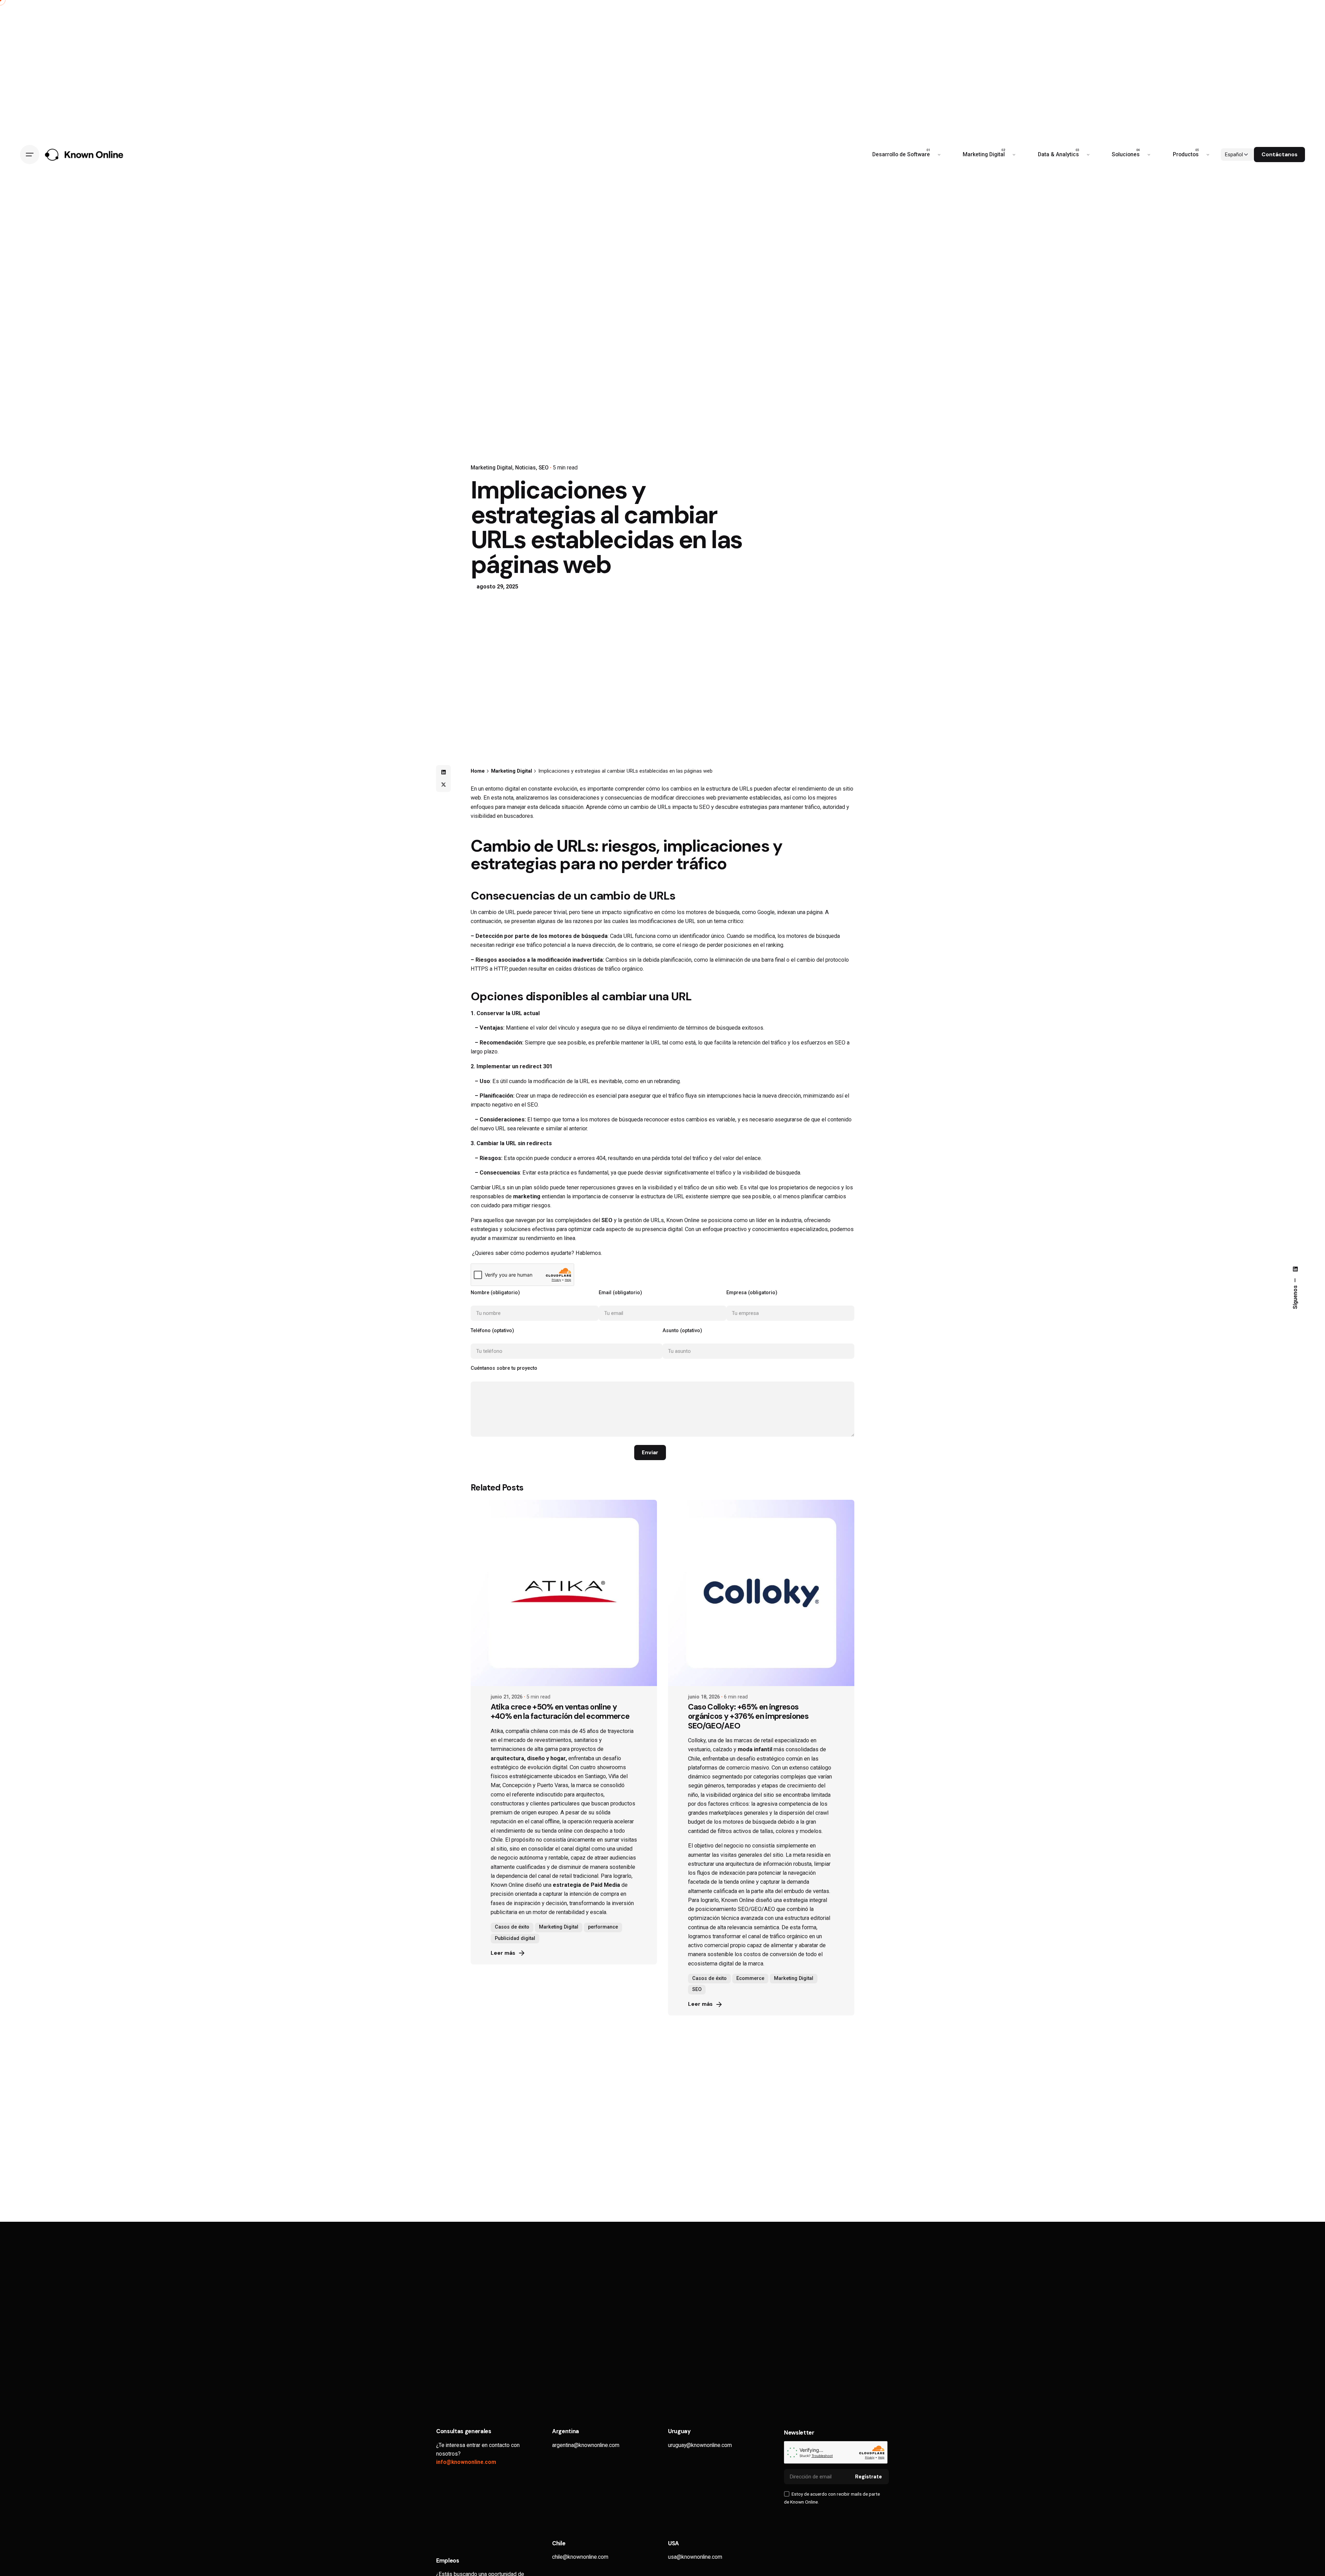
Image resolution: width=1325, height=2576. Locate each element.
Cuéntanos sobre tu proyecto (504, 1368)
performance (603, 1927)
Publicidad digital (515, 1938)
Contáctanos (1279, 155)
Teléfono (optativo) (492, 1331)
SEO (544, 468)
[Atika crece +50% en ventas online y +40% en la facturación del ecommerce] (564, 1593)
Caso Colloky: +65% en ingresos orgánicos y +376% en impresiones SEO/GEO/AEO (748, 1716)
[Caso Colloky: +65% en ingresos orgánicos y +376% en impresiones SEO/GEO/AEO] (761, 1593)
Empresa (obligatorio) (752, 1293)
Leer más (503, 1953)
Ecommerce (750, 1978)
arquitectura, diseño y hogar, (529, 1758)
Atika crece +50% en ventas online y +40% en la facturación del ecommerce (560, 1712)
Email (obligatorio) (620, 1293)
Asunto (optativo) (682, 1331)
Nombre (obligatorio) (495, 1293)
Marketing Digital (492, 468)
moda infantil (755, 1749)
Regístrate (868, 2477)
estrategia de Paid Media (586, 1885)
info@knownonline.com (466, 2462)
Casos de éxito (512, 1927)
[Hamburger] (30, 155)
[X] (443, 785)
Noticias (526, 468)
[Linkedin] (443, 772)
